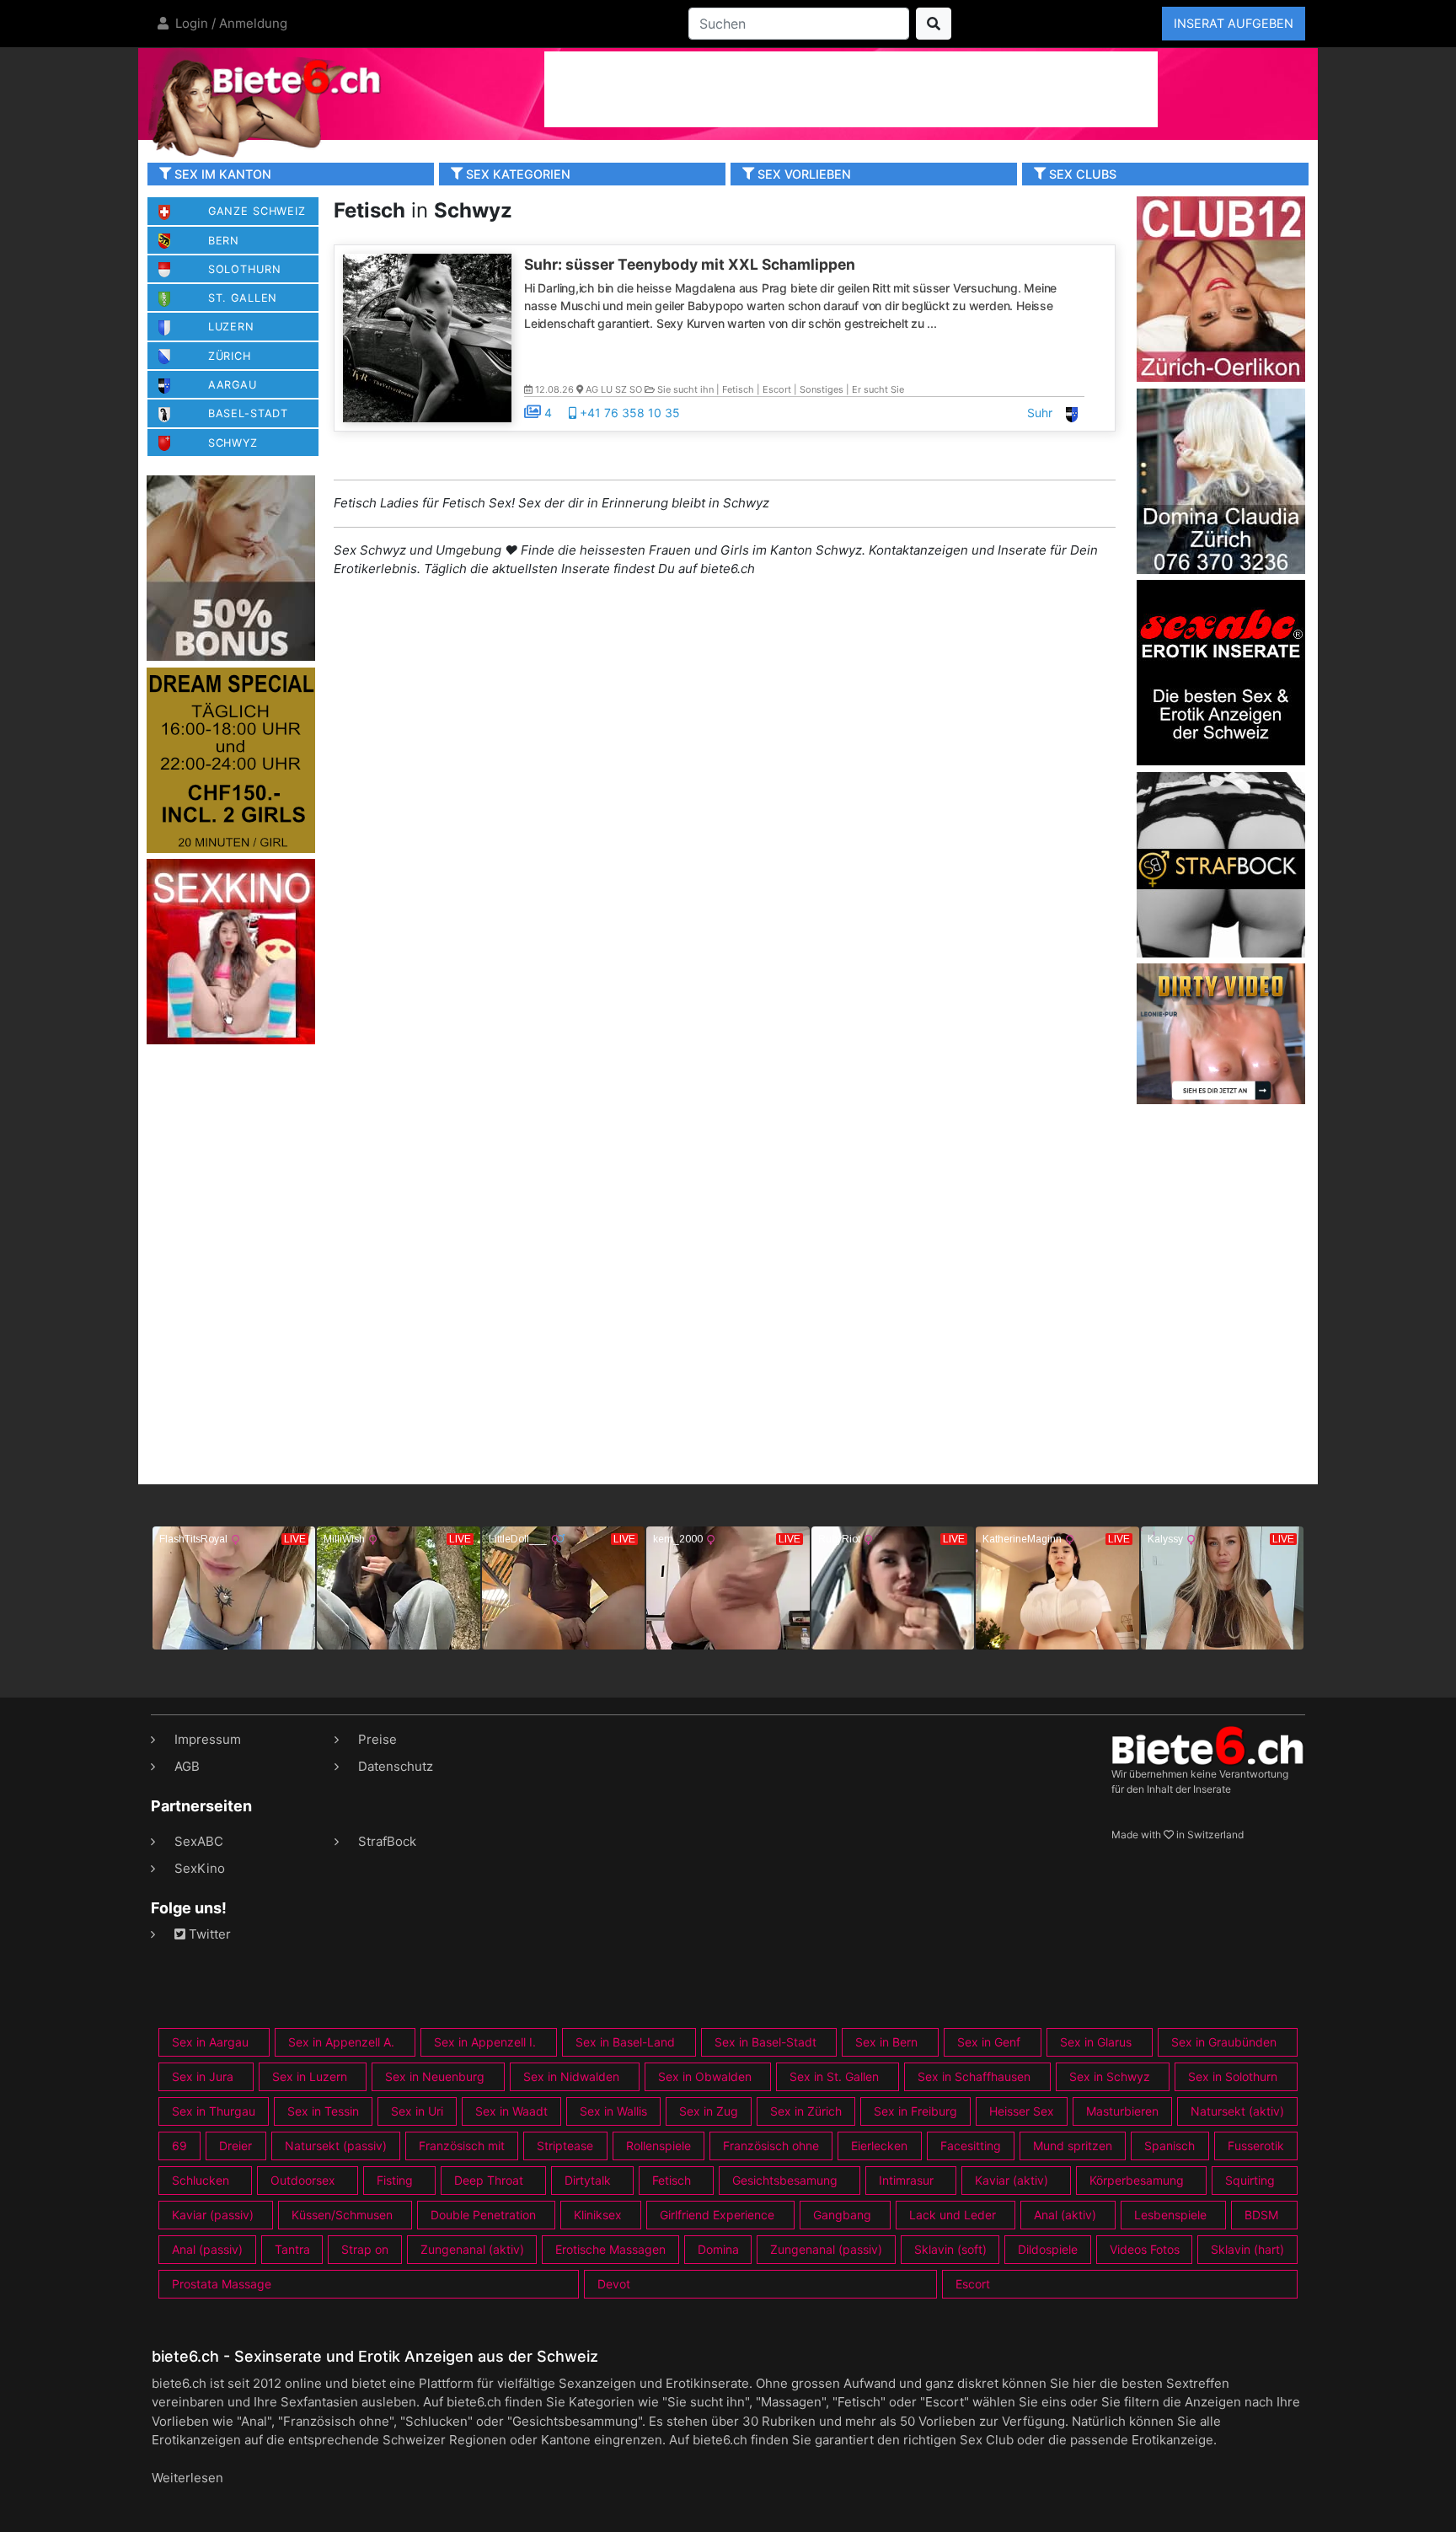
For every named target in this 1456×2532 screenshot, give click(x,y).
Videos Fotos (1145, 2249)
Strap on (365, 2249)
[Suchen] (934, 24)
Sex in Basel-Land (625, 2042)
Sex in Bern (886, 2042)
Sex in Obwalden (705, 2076)
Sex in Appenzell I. (485, 2042)
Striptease (565, 2146)
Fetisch (672, 2180)
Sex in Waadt (511, 2111)
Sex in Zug (709, 2111)
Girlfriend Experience (717, 2215)
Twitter (208, 1934)
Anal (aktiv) (1065, 2215)
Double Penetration (483, 2215)
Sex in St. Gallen (834, 2076)
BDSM (1261, 2215)
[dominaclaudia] (1221, 480)
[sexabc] (1221, 671)
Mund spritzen (1073, 2146)
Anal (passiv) (207, 2249)
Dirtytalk (588, 2180)
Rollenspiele (658, 2146)
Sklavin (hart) (1247, 2249)
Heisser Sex (1022, 2111)
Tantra (292, 2249)
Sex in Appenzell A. (341, 2042)
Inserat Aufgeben (1234, 23)
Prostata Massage (222, 2284)
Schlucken (201, 2180)
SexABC (199, 1841)
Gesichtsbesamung (785, 2180)
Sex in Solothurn (1233, 2076)
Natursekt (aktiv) (1237, 2111)
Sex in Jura (203, 2076)
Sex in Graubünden (1224, 2042)
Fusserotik (1256, 2146)
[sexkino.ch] (231, 951)
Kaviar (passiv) (213, 2215)
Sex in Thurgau (214, 2111)
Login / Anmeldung (230, 23)
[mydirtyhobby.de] (231, 568)
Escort (973, 2284)
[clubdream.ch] (231, 759)
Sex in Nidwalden (571, 2076)
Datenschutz (396, 1766)
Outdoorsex (303, 2180)
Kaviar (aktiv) (1012, 2180)
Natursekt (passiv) (336, 2146)
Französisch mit (462, 2146)
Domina (718, 2249)
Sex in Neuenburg (435, 2076)
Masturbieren (1122, 2111)
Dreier (236, 2146)
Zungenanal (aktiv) (472, 2249)
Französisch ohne (771, 2146)
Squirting (1250, 2180)
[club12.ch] (1221, 288)
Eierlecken (879, 2146)
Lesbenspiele (1170, 2215)
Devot (614, 2284)
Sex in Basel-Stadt (765, 2042)
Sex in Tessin (323, 2111)
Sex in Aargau (210, 2042)
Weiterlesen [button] (187, 2478)
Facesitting (971, 2146)
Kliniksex (598, 2215)
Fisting (395, 2180)
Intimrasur (906, 2180)
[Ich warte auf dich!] (1221, 1100)
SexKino (200, 1868)
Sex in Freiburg (915, 2111)
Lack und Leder (953, 2215)
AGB (187, 1766)
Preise (377, 1739)
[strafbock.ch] (1221, 864)
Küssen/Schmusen (342, 2215)
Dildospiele (1048, 2249)
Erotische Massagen (610, 2249)
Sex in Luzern (310, 2076)
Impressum (208, 1739)
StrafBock (387, 1841)
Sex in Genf (989, 2042)
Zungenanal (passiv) (826, 2249)
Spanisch (1170, 2146)
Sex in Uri (417, 2111)
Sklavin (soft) (950, 2249)
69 (179, 2146)
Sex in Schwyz (1110, 2076)
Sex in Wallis (613, 2111)
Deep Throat (489, 2180)
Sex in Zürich (806, 2111)
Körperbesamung (1137, 2180)
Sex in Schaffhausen (974, 2076)
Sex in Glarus (1096, 2042)
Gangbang (842, 2215)
